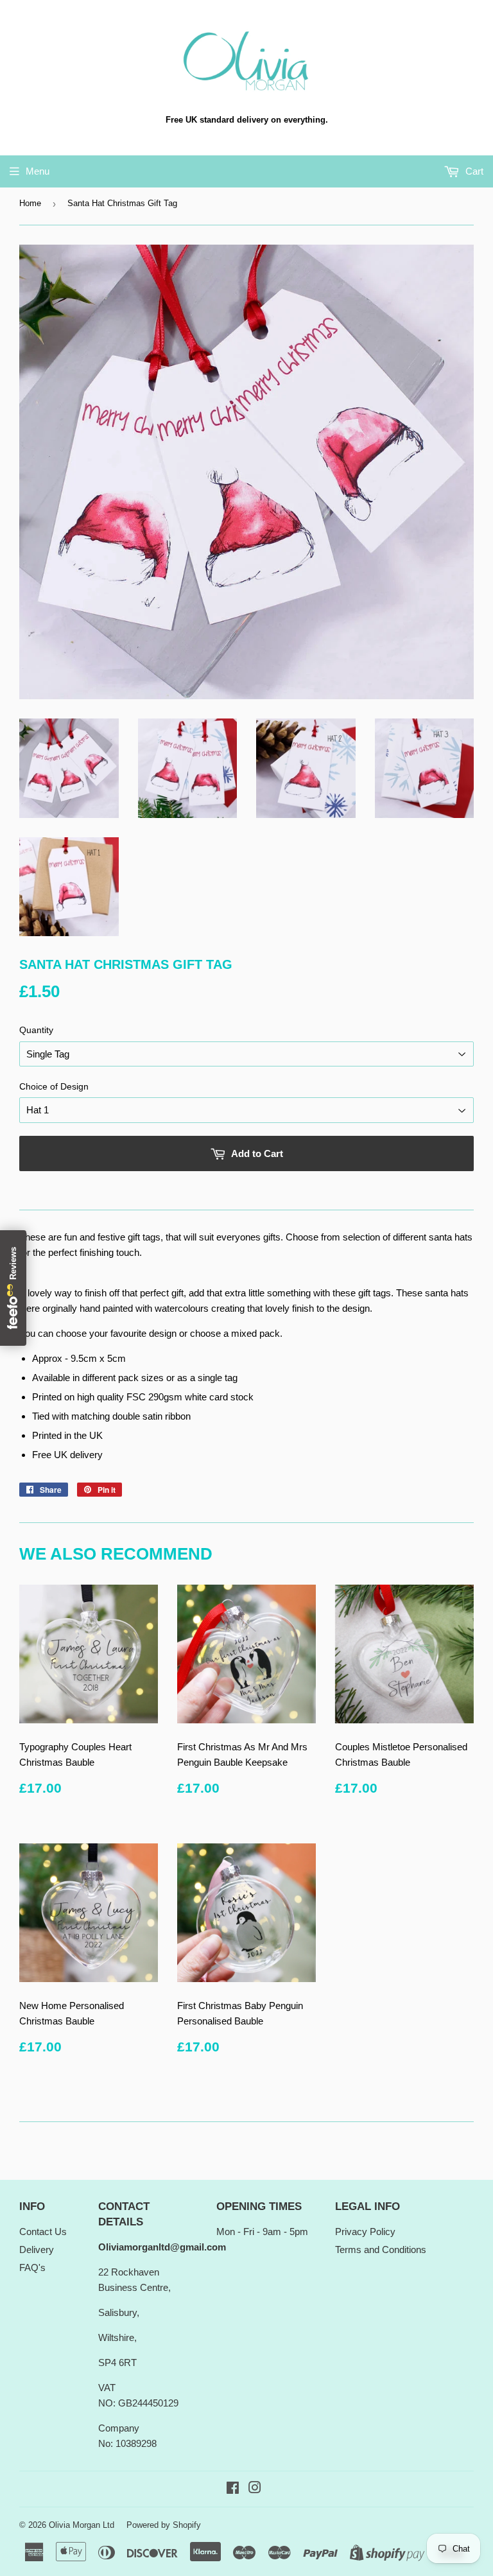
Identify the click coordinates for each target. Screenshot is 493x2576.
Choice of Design (54, 1086)
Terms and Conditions (381, 2250)
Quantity (36, 1030)
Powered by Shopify (164, 2525)
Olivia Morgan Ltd (82, 2525)
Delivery (37, 2250)
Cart (473, 171)
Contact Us (43, 2232)
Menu (38, 171)
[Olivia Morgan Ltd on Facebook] (233, 2489)
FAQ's (32, 2267)
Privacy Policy (365, 2232)
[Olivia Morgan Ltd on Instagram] (255, 2489)
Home (30, 203)
